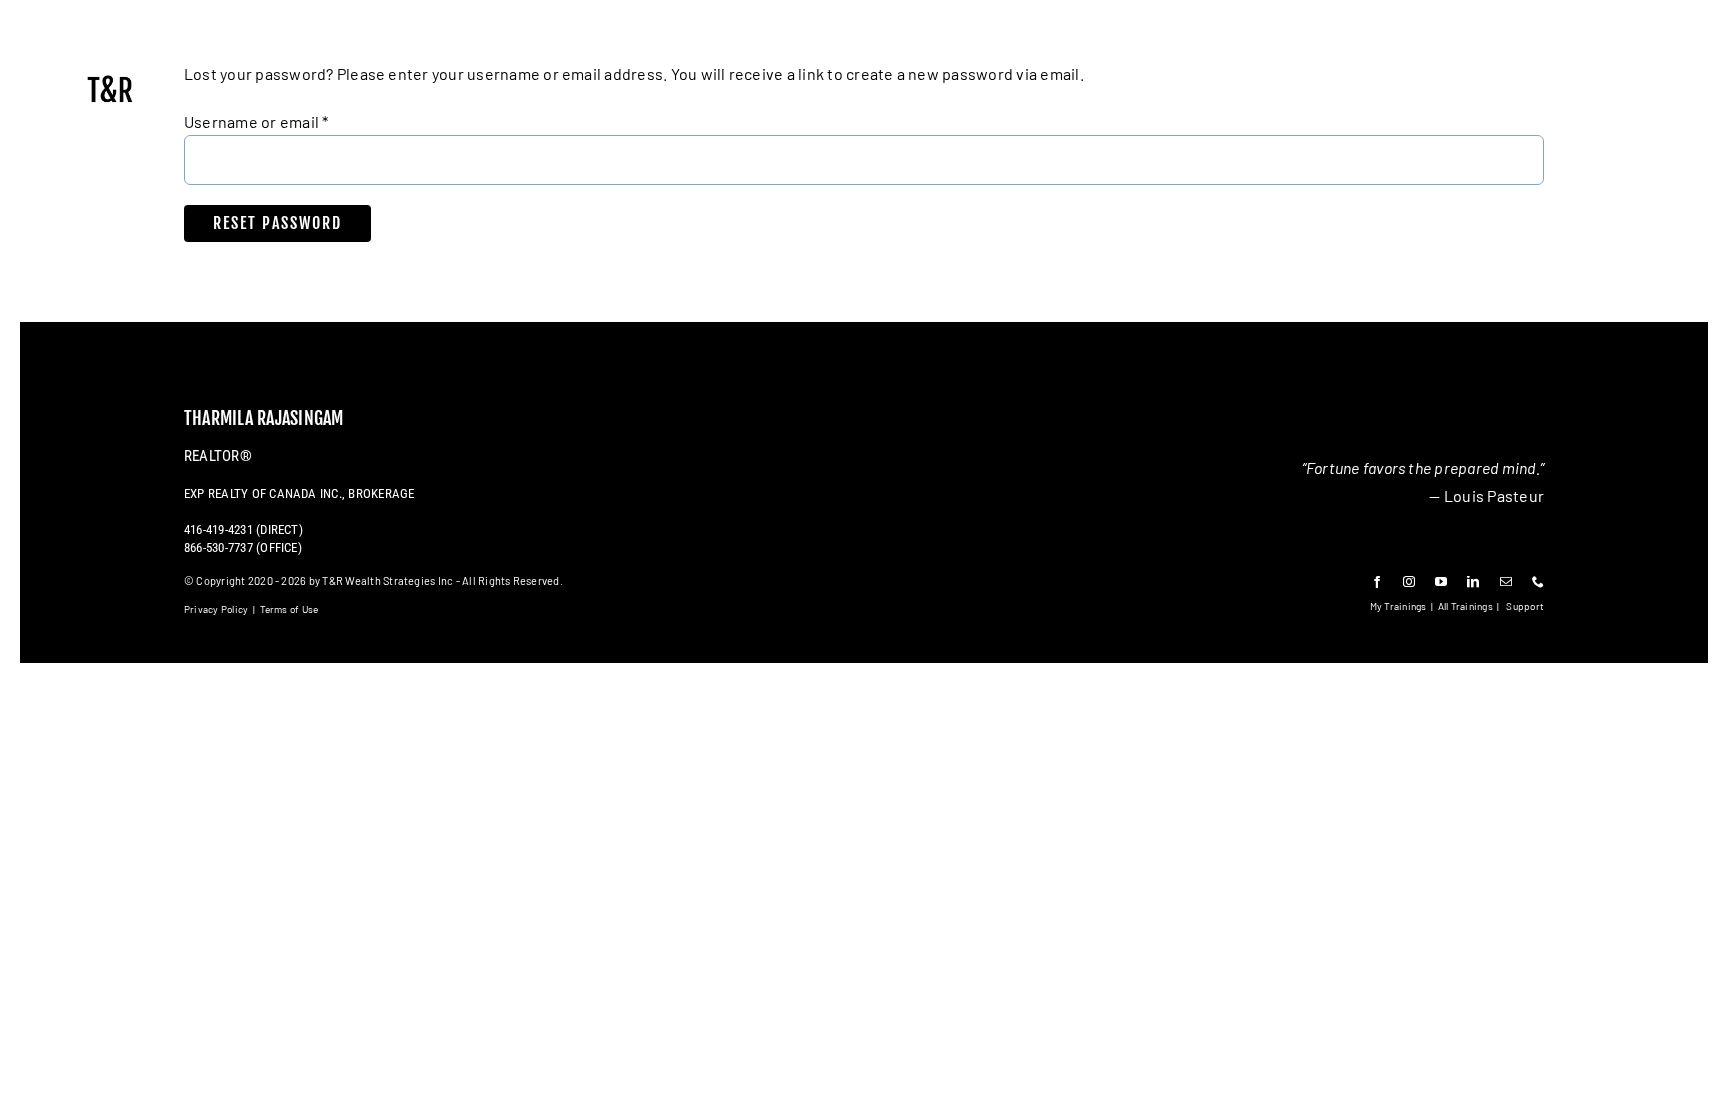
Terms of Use (289, 609)
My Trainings (1398, 606)
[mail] (1506, 582)
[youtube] (1441, 582)
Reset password (277, 223)
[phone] (1538, 582)
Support (1525, 606)
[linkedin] (1473, 582)
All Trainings (1465, 606)
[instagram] (1409, 582)
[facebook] (1377, 582)
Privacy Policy (216, 609)
